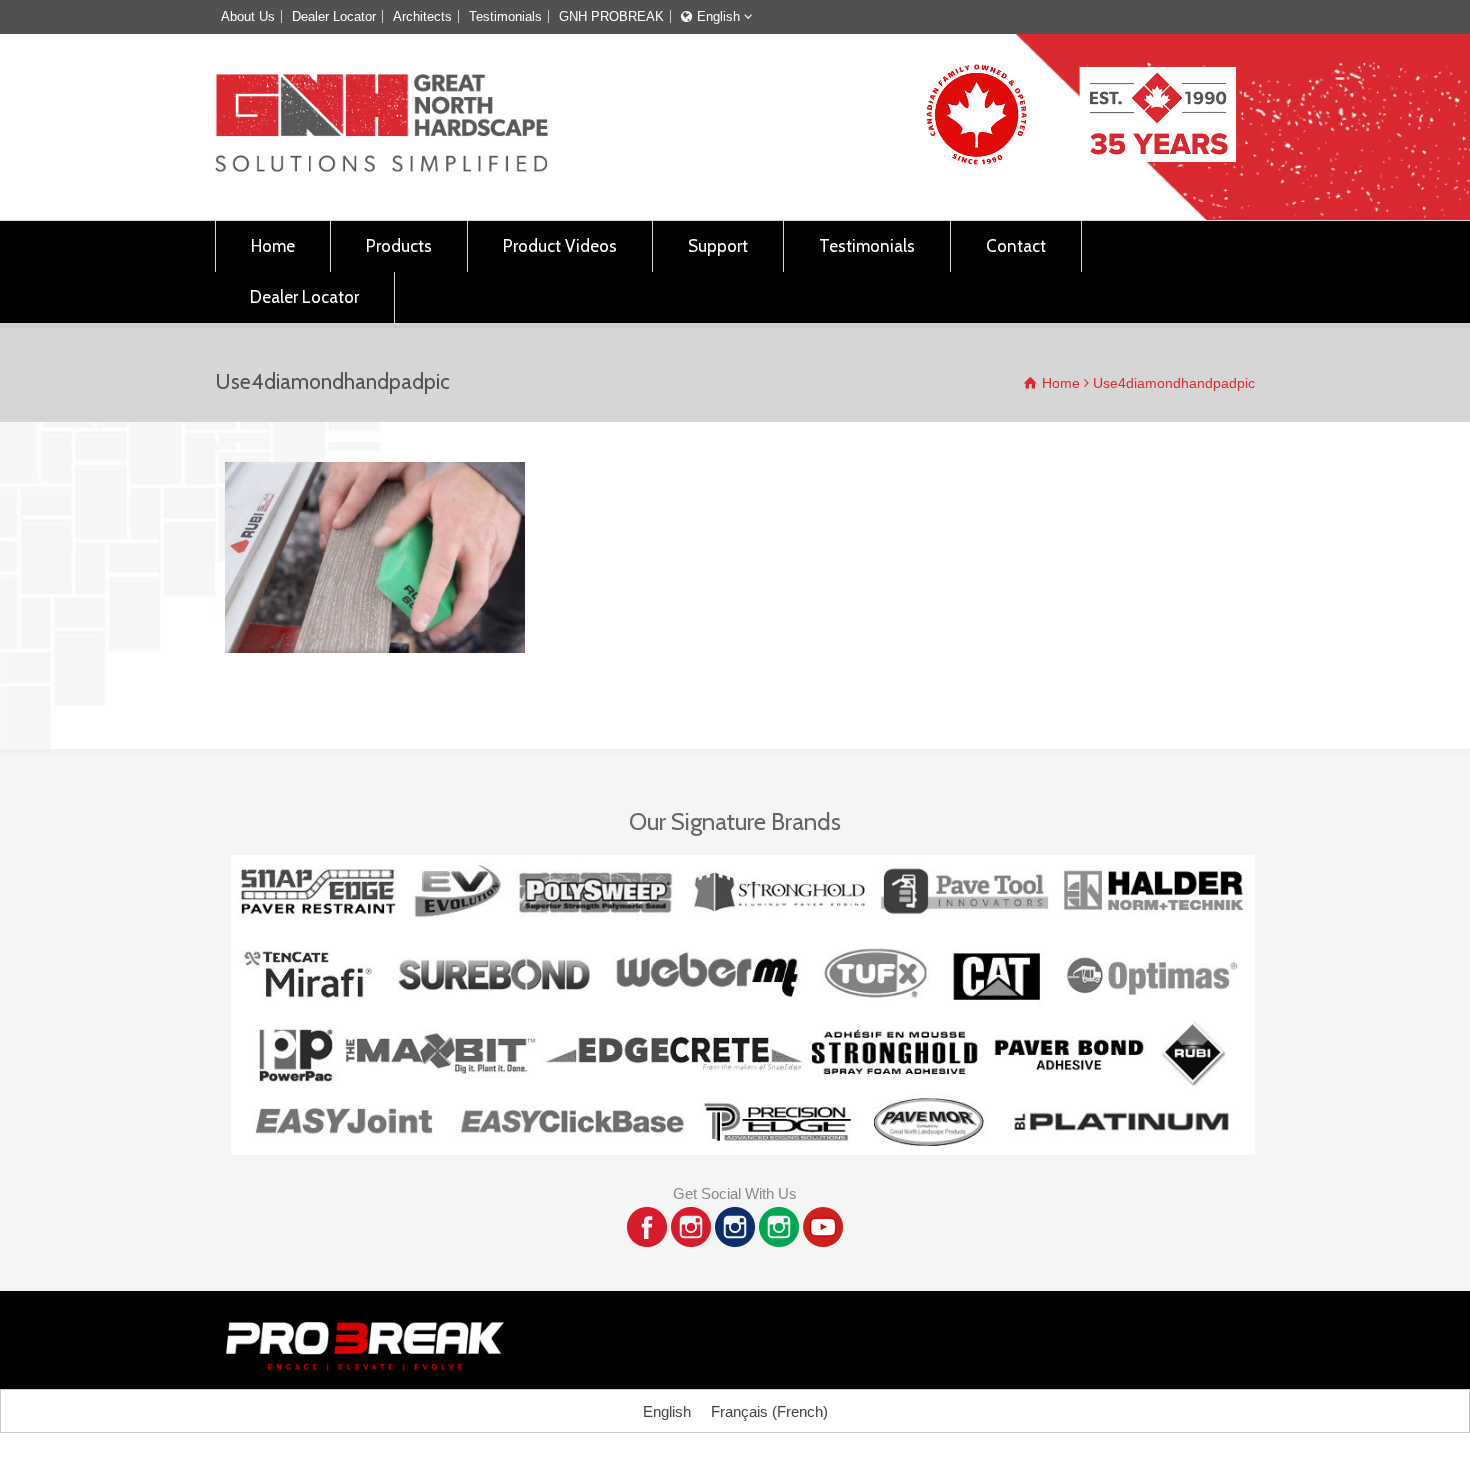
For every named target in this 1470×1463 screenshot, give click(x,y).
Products (399, 246)
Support (718, 246)
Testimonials (505, 16)
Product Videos (560, 246)
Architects (422, 16)
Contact (1016, 246)
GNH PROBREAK (611, 16)
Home (273, 246)
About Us (248, 16)
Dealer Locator (334, 16)
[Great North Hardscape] (381, 166)
